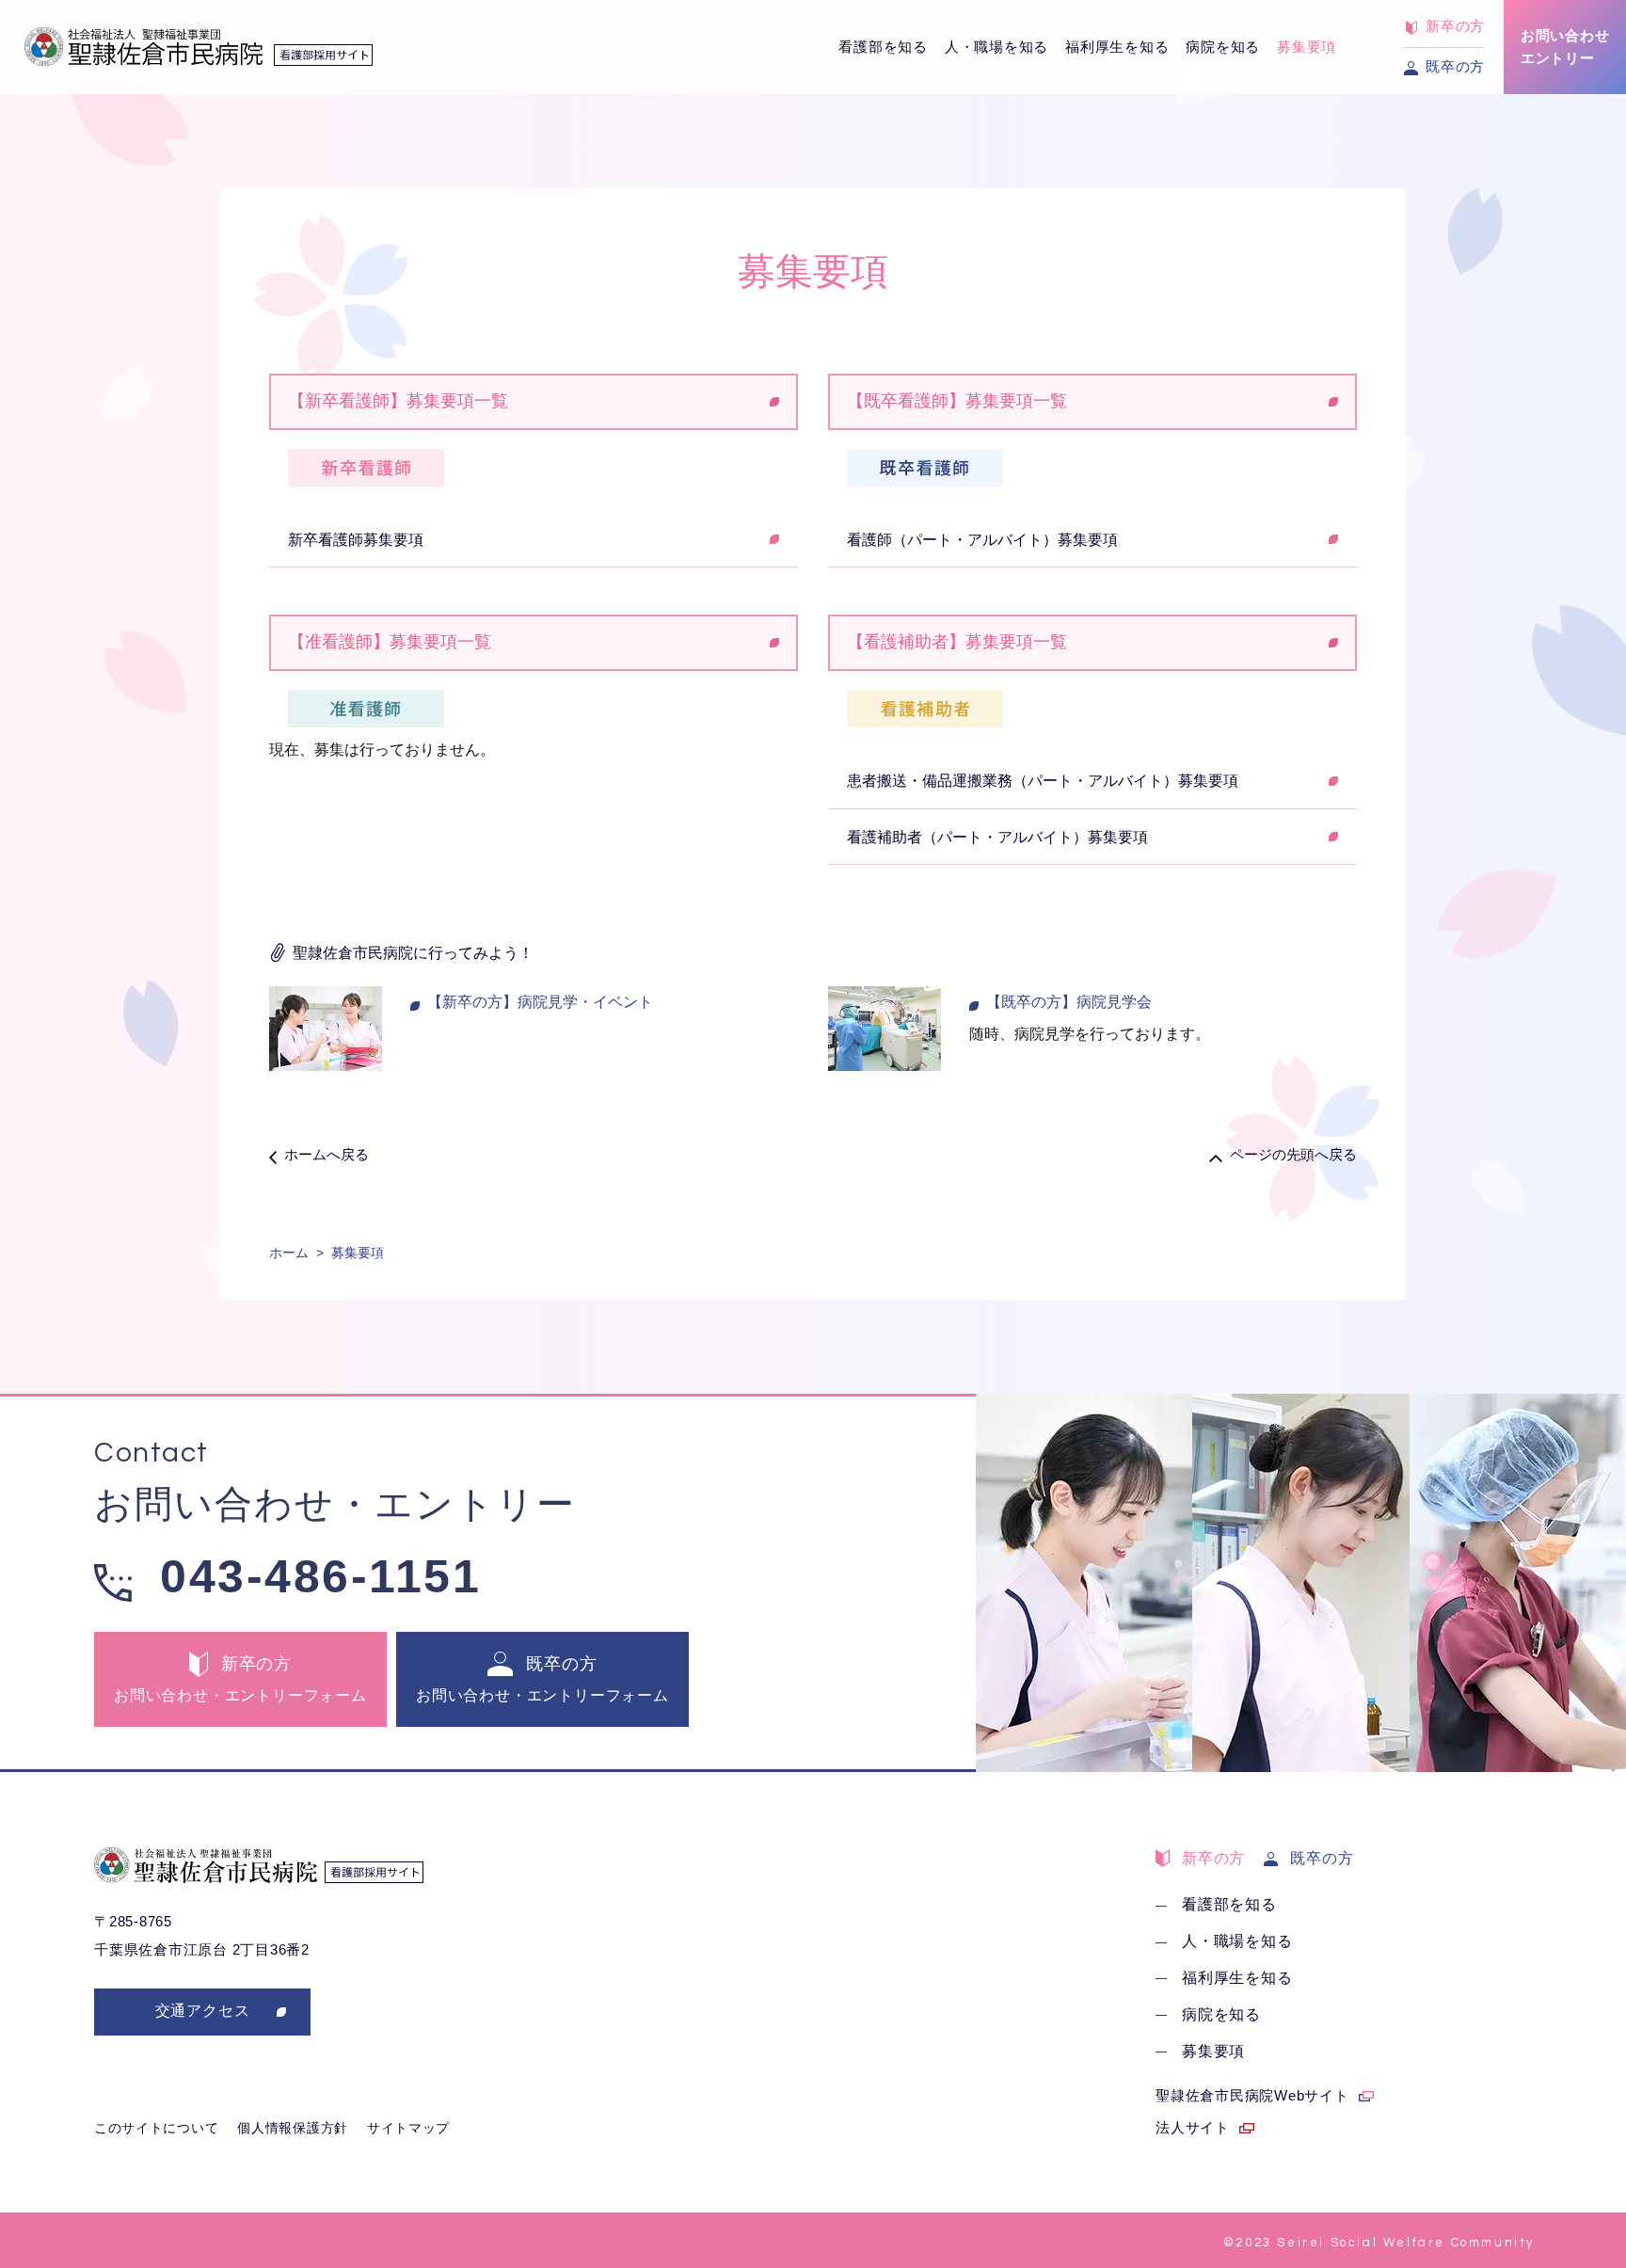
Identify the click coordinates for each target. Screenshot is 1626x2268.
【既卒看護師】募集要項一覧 (957, 401)
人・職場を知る (996, 47)
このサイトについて (156, 2128)
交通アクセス (203, 2011)
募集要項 (1307, 47)
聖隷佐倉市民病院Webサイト (1252, 2095)
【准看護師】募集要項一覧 (390, 642)
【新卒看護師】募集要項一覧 (398, 401)
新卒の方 (1213, 1858)
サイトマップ (408, 2128)
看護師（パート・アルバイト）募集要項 (982, 540)
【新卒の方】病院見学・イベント (540, 1002)
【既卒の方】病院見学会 (1069, 1002)
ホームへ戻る (327, 1154)
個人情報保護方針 (293, 2128)
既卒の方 (1322, 1858)
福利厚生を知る (1117, 47)
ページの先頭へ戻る (1293, 1154)
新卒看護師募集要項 (356, 540)
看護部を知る (883, 47)
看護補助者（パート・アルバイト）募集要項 (997, 837)
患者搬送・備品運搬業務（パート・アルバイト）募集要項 (1043, 781)
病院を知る (1223, 47)
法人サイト (1193, 2127)
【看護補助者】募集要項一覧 (957, 642)
